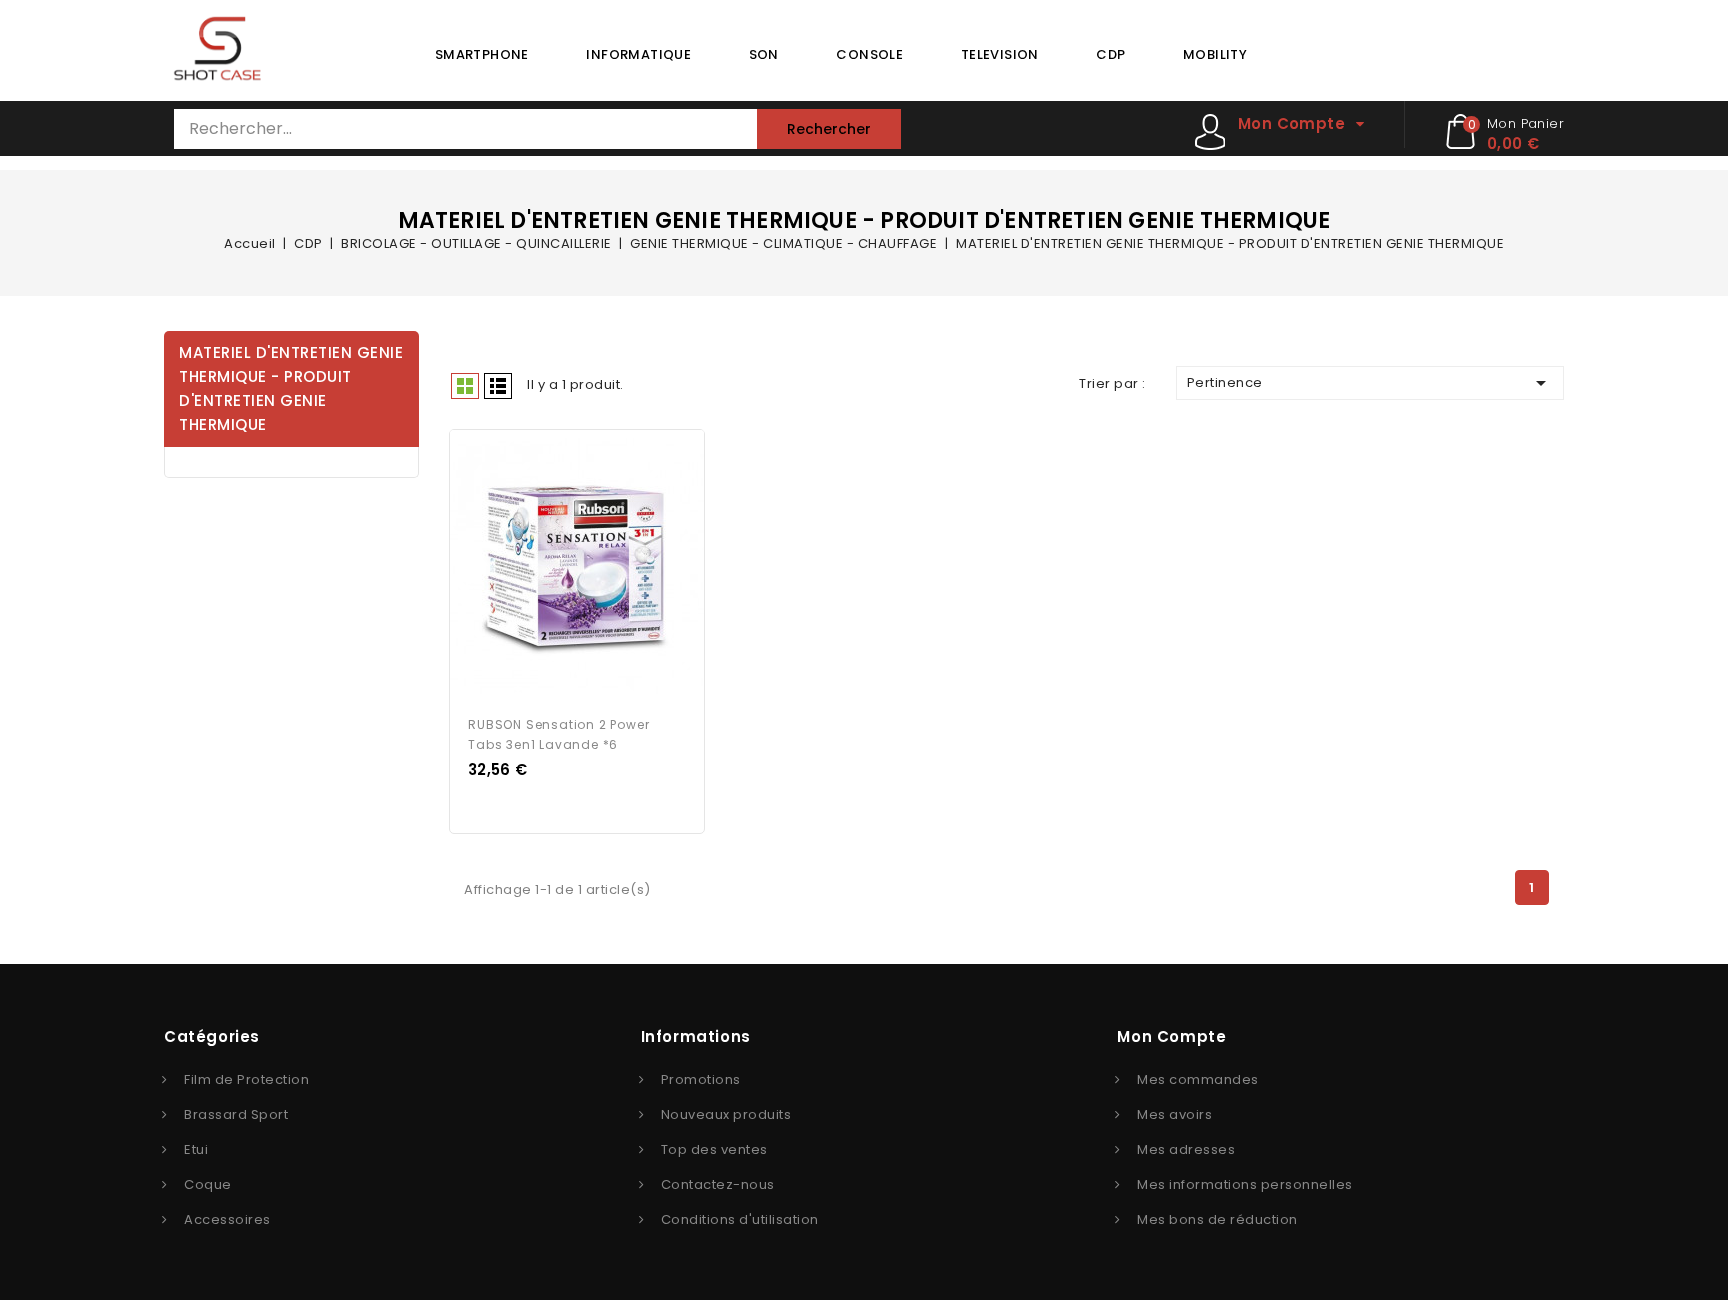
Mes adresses (1186, 1149)
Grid (465, 386)
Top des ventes (714, 1149)
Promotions (701, 1079)
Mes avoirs (1174, 1114)
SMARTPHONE (482, 54)
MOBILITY (1215, 54)
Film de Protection (246, 1079)
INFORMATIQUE (638, 54)
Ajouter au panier (596, 567)
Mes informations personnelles (1245, 1184)
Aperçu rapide (559, 567)
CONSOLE (869, 54)
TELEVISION (1000, 54)
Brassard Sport (236, 1114)
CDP (1110, 54)
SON (764, 54)
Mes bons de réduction (1217, 1219)
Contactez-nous (718, 1184)
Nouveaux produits (726, 1114)
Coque (208, 1184)
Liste (498, 386)
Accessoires (227, 1219)
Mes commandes (1198, 1079)
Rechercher (829, 129)
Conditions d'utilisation (740, 1219)
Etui (196, 1149)
